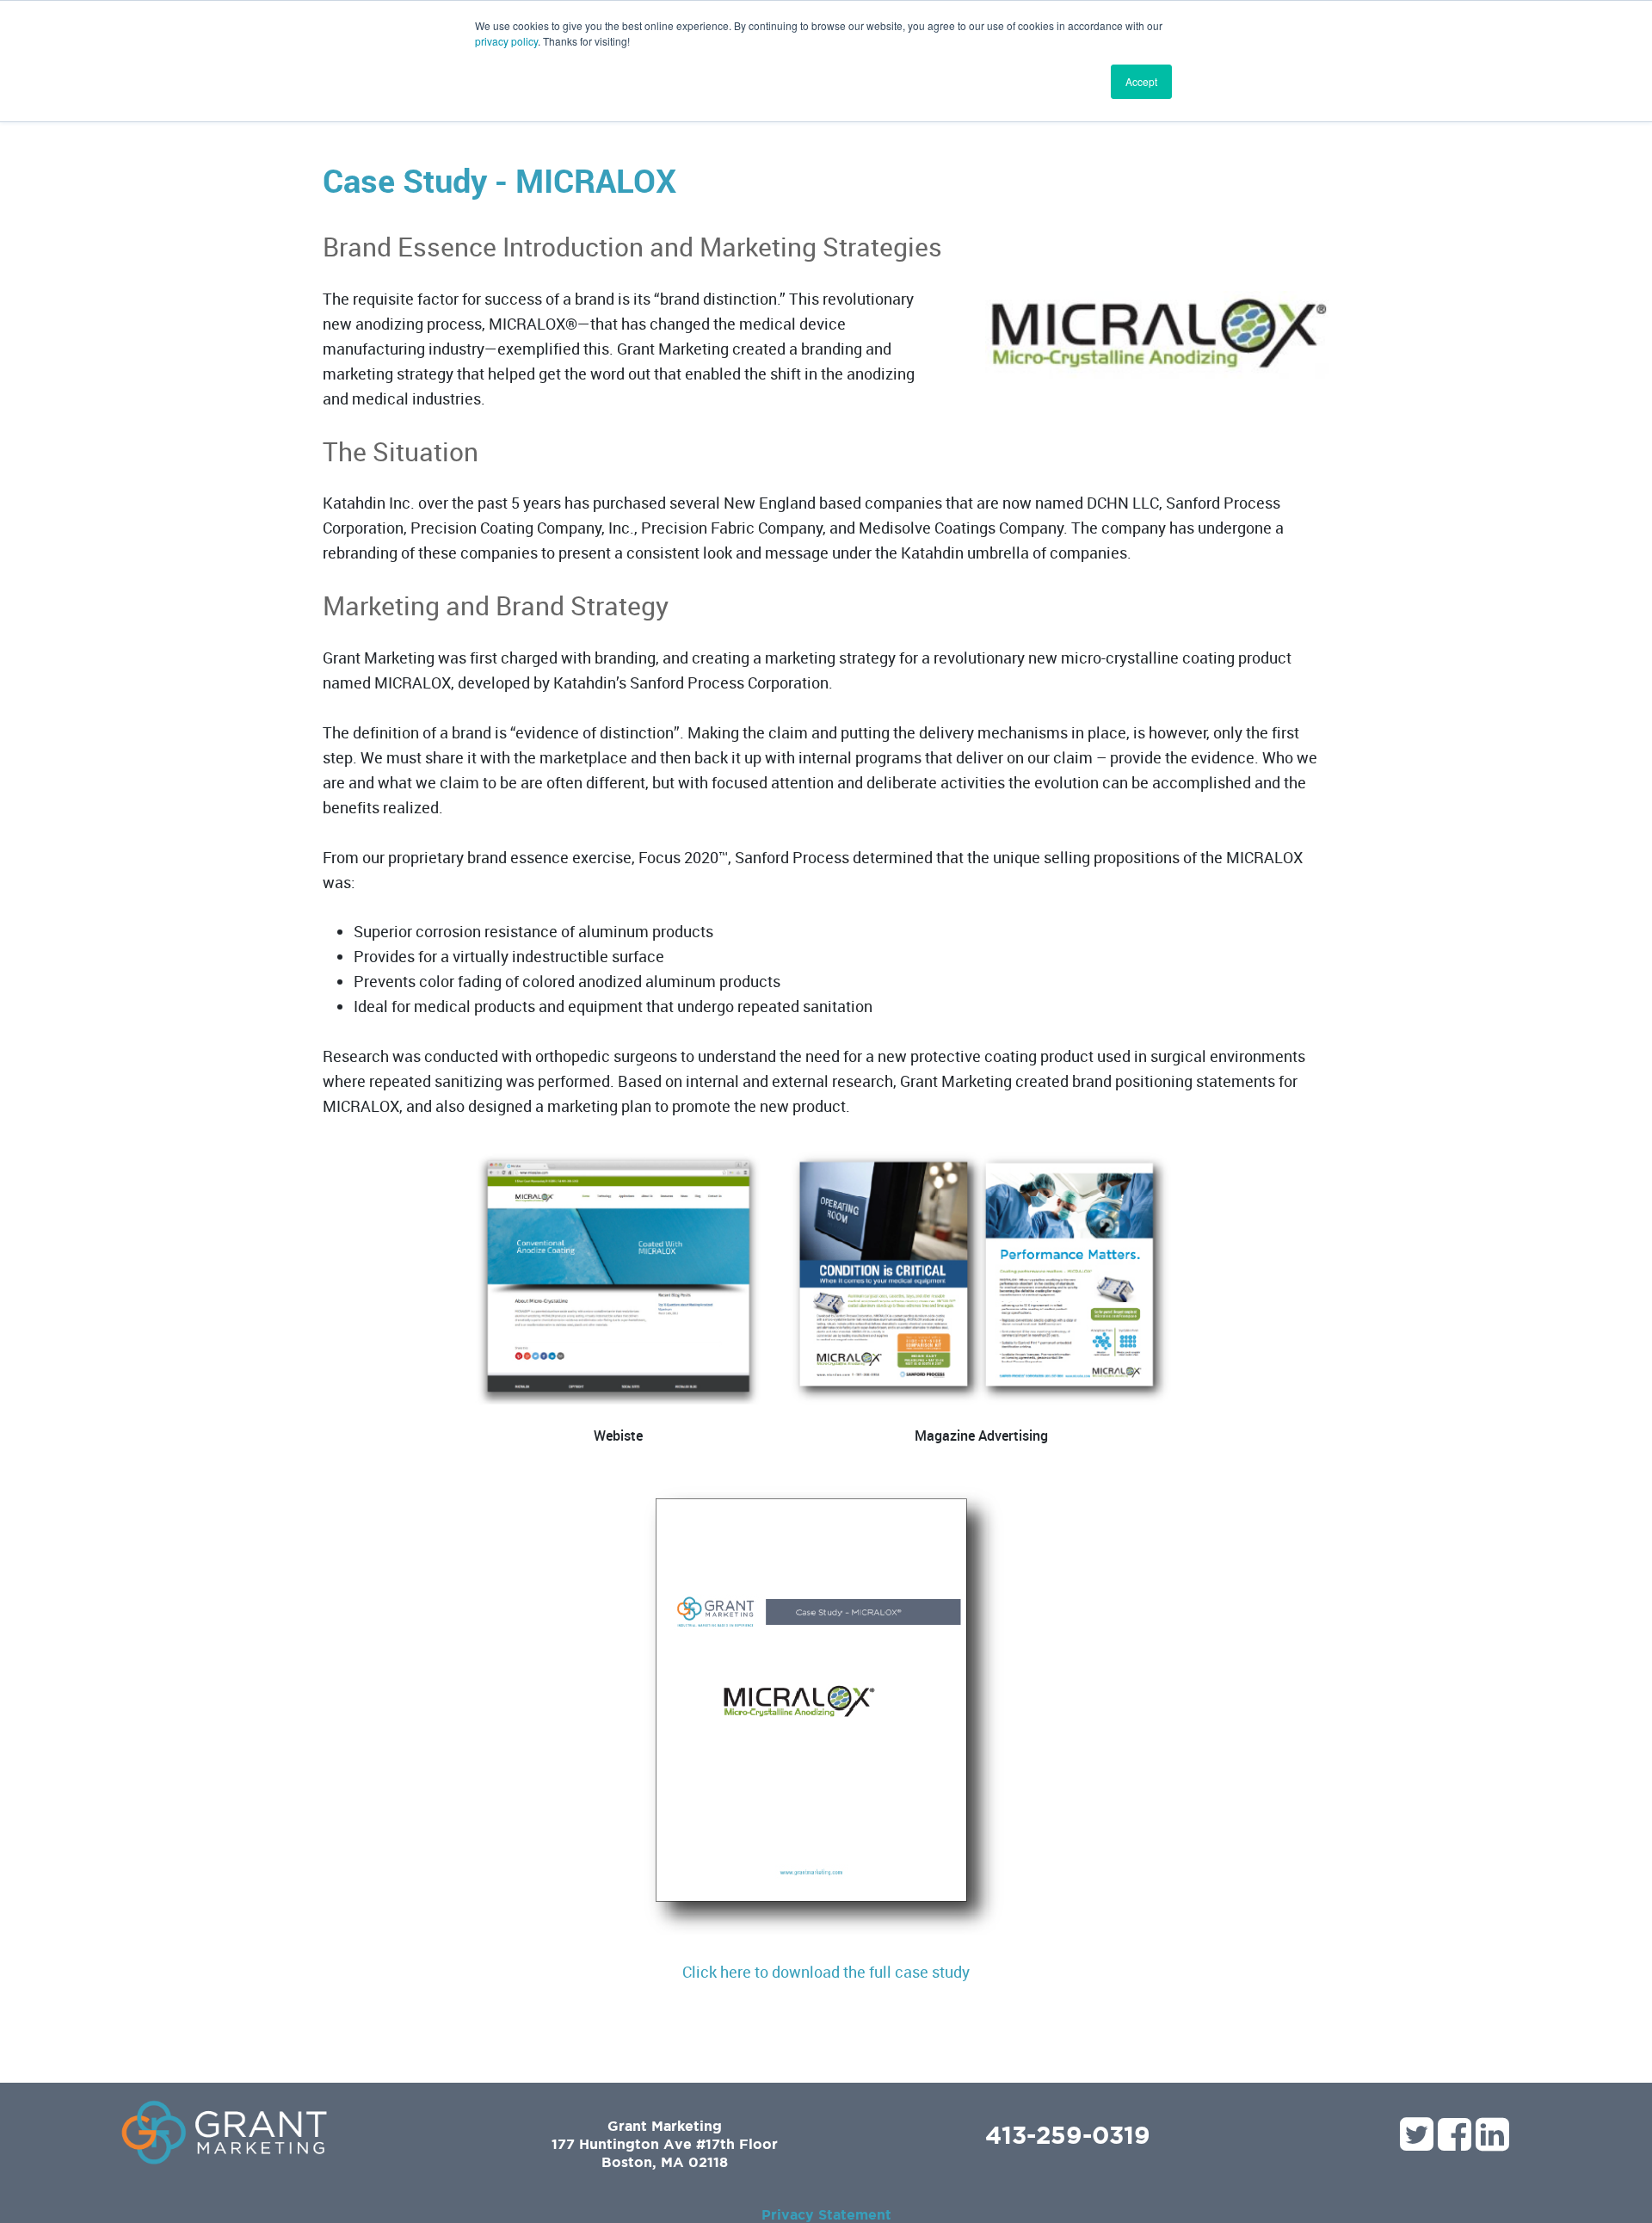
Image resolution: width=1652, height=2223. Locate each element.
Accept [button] (1141, 81)
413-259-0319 (1068, 2134)
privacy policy (506, 41)
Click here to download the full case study (826, 1972)
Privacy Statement (826, 2214)
